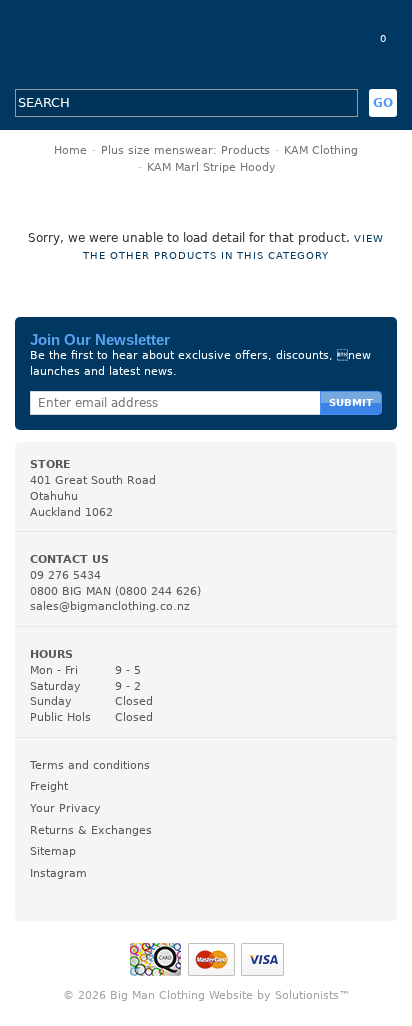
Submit (351, 402)
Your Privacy (65, 808)
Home (70, 150)
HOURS (51, 654)
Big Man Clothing (206, 44)
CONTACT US (69, 559)
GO (383, 103)
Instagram (58, 873)
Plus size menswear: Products (185, 150)
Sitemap (53, 851)
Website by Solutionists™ (279, 995)
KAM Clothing (321, 150)
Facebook (42, 894)
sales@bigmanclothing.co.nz (110, 606)
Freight (49, 786)
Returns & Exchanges (91, 830)
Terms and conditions (90, 765)
